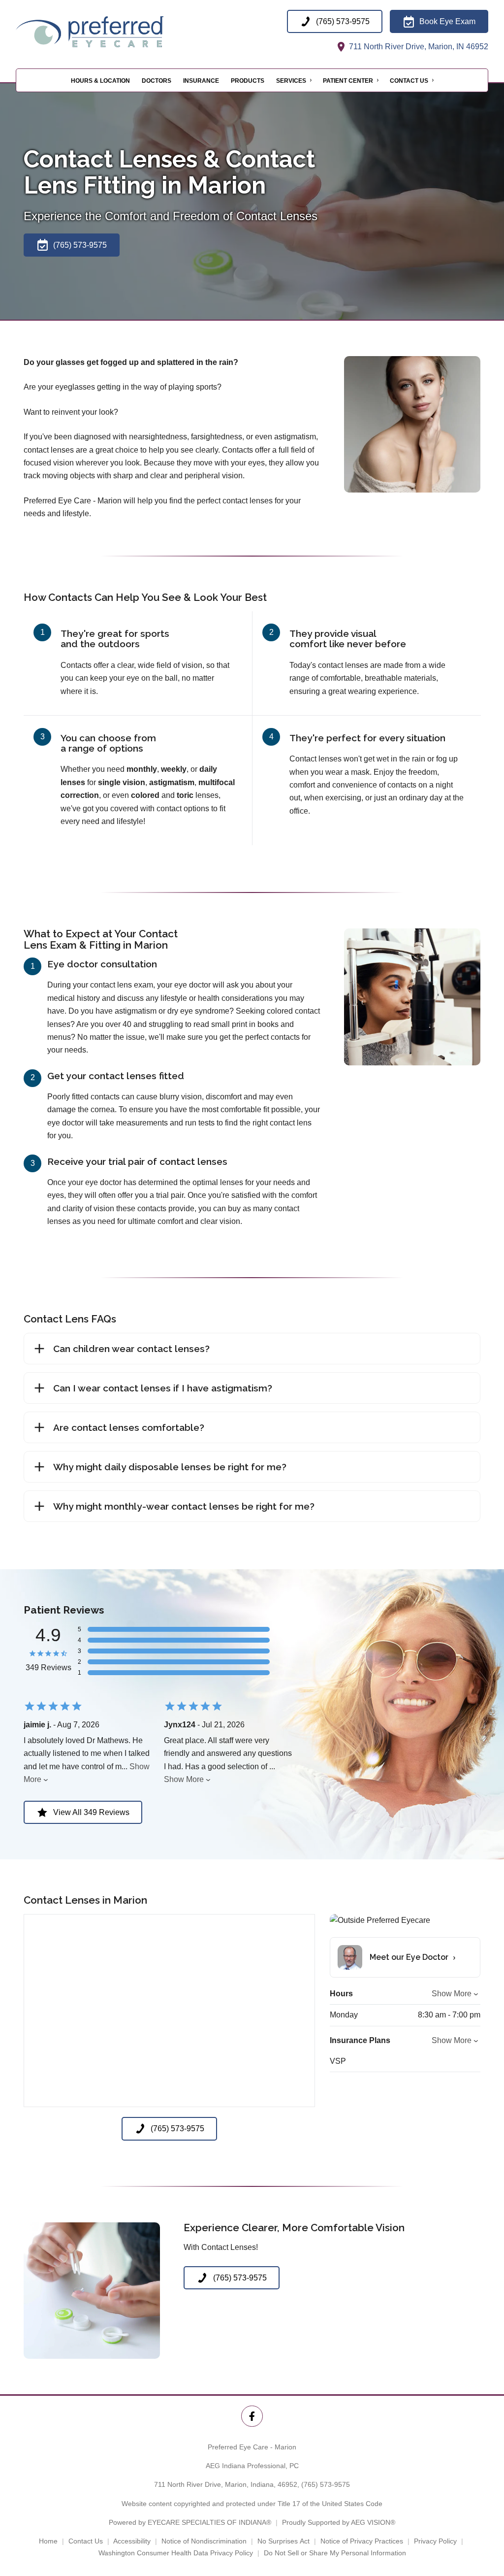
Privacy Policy (435, 2541)
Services (291, 81)
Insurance (201, 81)
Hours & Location (100, 81)
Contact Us (409, 81)
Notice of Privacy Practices (362, 2541)
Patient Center (348, 81)
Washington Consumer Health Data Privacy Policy (176, 2553)
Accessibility (132, 2541)
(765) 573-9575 (326, 2484)
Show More (184, 1779)
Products (248, 81)
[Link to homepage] (114, 32)
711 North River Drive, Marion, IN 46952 (418, 47)
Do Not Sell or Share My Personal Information (335, 2553)
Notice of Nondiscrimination (204, 2541)
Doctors (157, 81)
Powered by (190, 2522)
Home (48, 2541)
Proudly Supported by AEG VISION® (339, 2522)
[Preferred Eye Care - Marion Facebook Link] (252, 2416)
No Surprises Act (283, 2541)
